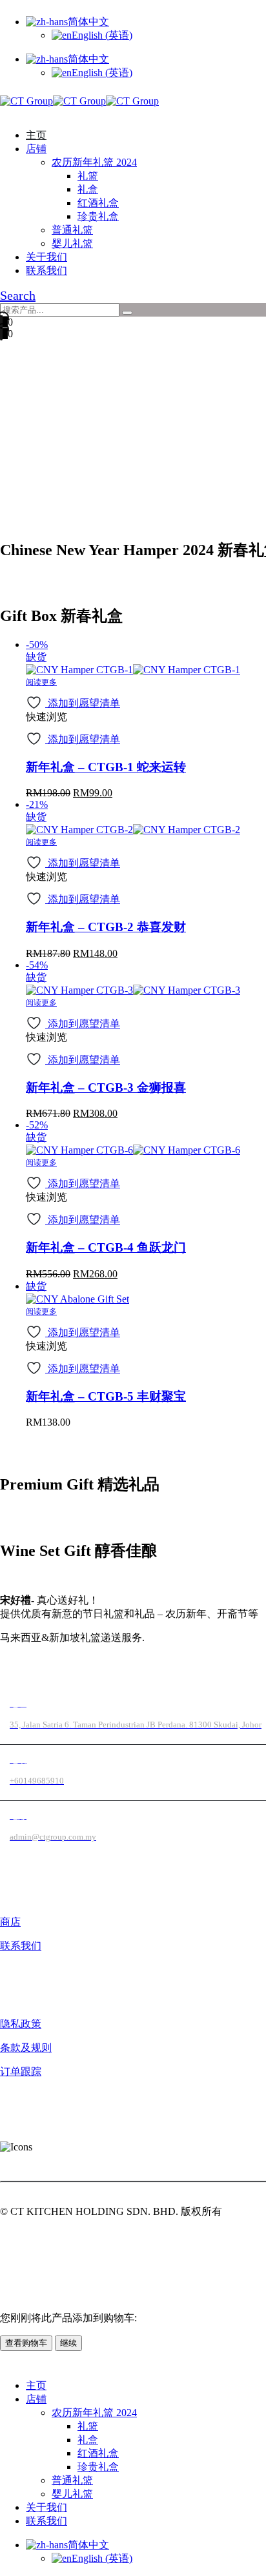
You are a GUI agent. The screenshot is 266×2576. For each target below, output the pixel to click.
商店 (10, 1922)
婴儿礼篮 (72, 243)
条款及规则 (26, 2048)
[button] (4, 113)
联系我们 (46, 270)
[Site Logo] (79, 101)
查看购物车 (26, 2343)
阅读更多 (41, 682)
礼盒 (88, 189)
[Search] (127, 313)
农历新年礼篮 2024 (94, 162)
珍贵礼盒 (98, 216)
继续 (68, 2343)
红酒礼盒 (98, 203)
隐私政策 (21, 2024)
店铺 (36, 149)
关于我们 (46, 257)
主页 (36, 135)
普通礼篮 (72, 230)
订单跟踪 (21, 2071)
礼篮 (88, 176)
